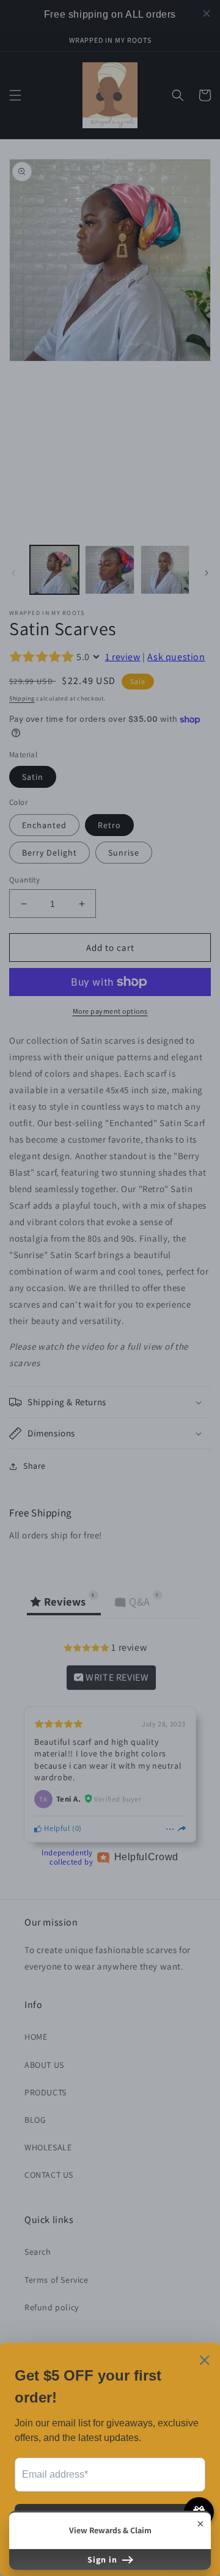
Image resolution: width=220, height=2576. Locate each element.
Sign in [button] (104, 2560)
